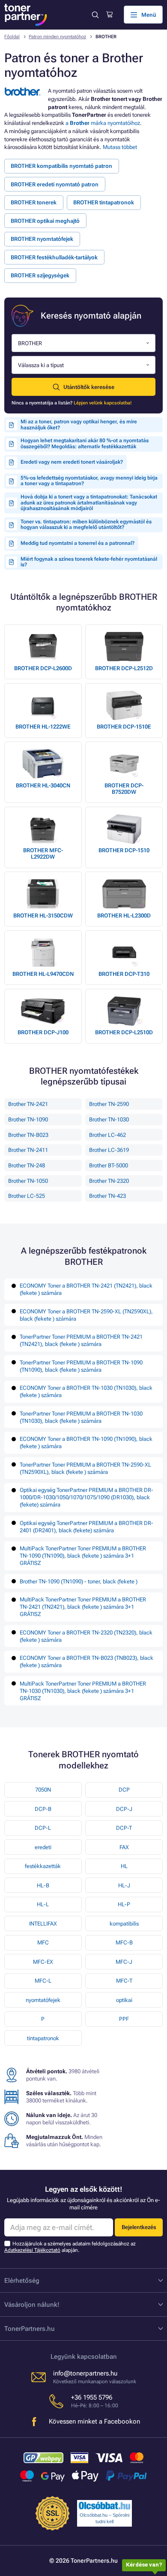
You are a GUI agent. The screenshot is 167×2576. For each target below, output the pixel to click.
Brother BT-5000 (109, 1165)
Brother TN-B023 (28, 1135)
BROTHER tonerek (34, 202)
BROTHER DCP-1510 (124, 850)
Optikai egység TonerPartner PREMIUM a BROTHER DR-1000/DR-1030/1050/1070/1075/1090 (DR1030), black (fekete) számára (86, 1497)
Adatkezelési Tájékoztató (32, 2250)
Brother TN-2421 (28, 1104)
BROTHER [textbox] (30, 343)
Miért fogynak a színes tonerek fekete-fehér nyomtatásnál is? (89, 562)
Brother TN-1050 (28, 1181)
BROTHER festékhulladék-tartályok (54, 257)
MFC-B (124, 1943)
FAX (124, 1847)
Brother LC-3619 (109, 1150)
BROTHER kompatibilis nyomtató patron (61, 166)
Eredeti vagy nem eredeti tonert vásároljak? (72, 462)
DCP (124, 1790)
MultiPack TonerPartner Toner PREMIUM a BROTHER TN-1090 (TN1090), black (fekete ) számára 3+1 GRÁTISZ (83, 1556)
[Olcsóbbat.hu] (104, 2506)
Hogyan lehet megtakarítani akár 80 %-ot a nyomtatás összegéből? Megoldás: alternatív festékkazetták (85, 444)
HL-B (43, 1885)
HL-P (124, 1904)
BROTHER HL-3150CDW (43, 916)
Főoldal (12, 37)
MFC (43, 1943)
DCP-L (43, 1828)
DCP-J (124, 1809)
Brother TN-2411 (28, 1150)
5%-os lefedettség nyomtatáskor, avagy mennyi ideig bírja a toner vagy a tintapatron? (89, 481)
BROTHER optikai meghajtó (45, 221)
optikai (124, 2000)
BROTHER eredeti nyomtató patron (55, 184)
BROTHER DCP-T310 (124, 974)
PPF (124, 2019)
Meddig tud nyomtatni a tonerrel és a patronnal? (78, 543)
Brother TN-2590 (109, 1104)
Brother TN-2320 (109, 1181)
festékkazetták (43, 1866)
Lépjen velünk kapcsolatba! (103, 403)
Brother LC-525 (27, 1196)
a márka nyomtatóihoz (103, 123)
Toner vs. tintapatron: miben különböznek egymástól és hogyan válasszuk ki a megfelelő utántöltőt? (86, 525)
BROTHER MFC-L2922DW (43, 854)
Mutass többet (120, 147)
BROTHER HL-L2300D (124, 916)
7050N (43, 1790)
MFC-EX (43, 1962)
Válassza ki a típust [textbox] (41, 365)
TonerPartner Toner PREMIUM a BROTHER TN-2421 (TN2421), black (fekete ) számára (81, 1340)
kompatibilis (124, 1924)
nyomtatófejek (43, 2000)
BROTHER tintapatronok (104, 202)
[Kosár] (109, 15)
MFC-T (124, 1981)
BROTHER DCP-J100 (43, 1032)
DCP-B (43, 1809)
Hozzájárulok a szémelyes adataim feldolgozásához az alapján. (70, 2247)
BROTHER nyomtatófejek (42, 239)
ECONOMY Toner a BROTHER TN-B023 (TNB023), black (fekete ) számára (86, 1662)
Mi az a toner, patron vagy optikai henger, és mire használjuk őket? (79, 425)
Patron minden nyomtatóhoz (57, 37)
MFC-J (124, 1962)
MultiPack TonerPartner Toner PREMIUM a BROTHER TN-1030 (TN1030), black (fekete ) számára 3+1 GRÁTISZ (83, 1691)
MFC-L (43, 1981)
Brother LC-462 (107, 1135)
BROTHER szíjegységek (40, 275)
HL (124, 1866)
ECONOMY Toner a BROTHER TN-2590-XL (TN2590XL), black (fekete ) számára (86, 1315)
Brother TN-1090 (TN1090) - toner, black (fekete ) (79, 1581)
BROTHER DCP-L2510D (124, 1032)
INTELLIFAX (43, 1924)
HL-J (124, 1885)
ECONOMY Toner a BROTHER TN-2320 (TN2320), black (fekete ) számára (86, 1636)
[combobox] (83, 343)
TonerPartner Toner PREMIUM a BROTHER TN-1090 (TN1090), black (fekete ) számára (81, 1366)
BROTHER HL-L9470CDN (43, 974)
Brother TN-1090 (28, 1119)
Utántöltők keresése (89, 387)
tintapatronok (43, 2038)
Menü (149, 15)
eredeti (43, 1847)
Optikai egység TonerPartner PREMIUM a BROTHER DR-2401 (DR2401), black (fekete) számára (86, 1527)
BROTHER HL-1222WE (43, 727)
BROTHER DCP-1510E (124, 727)
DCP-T (124, 1828)
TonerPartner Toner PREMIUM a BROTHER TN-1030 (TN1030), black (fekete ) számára (81, 1417)
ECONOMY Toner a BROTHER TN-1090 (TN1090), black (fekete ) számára (86, 1443)
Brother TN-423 (107, 1196)
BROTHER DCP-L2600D (43, 668)
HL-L (43, 1904)
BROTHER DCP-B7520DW (124, 789)
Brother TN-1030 (109, 1119)
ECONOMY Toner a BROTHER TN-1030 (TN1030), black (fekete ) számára (86, 1391)
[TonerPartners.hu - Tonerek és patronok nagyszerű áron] (26, 15)
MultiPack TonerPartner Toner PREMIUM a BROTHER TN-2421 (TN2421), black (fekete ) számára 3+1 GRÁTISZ (83, 1607)
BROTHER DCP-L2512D (124, 668)
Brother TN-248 (27, 1165)
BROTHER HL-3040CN (43, 785)
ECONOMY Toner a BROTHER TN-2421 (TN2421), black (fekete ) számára (86, 1289)
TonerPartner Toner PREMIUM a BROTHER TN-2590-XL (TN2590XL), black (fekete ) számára (85, 1468)
